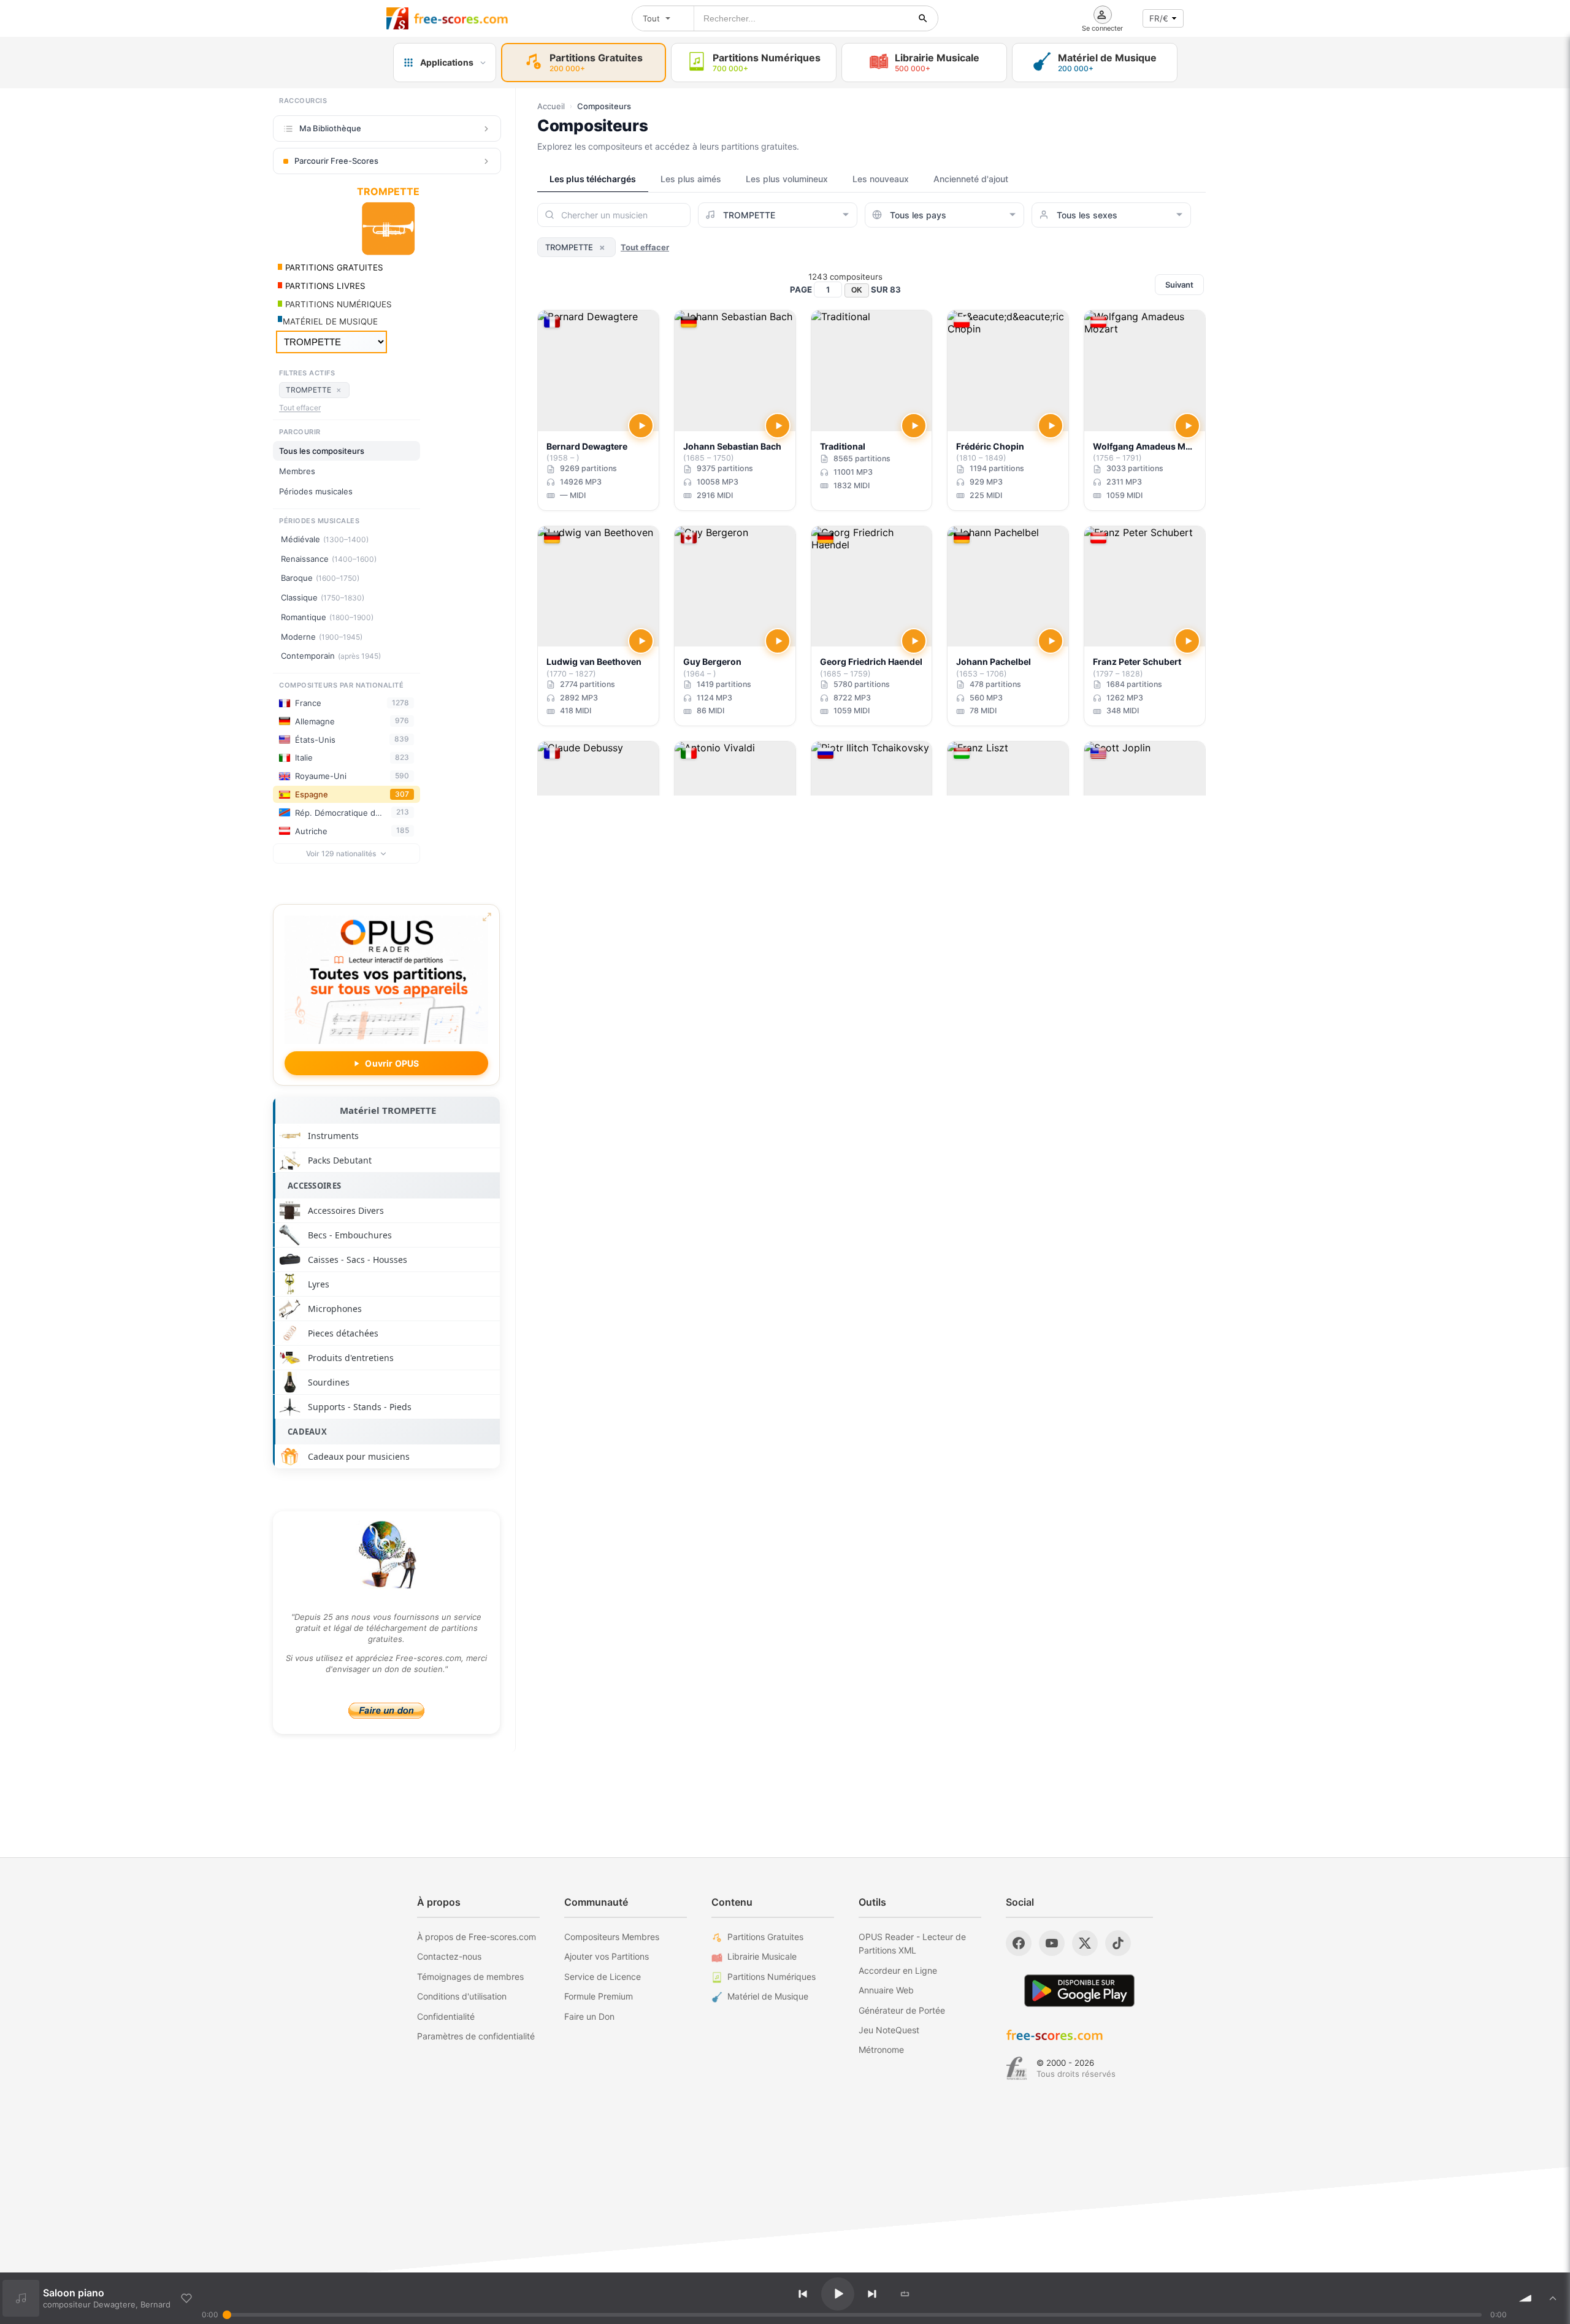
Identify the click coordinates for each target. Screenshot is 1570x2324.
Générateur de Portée (902, 2010)
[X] (1085, 1943)
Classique (323, 597)
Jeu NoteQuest (889, 2030)
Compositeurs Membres (612, 1937)
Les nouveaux (881, 179)
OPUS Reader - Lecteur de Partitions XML (912, 1943)
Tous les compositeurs (322, 451)
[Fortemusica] (1017, 2068)
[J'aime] (186, 2298)
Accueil (551, 106)
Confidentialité (446, 2016)
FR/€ (1159, 18)
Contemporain (331, 656)
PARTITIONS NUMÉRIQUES (337, 304)
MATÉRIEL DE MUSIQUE (330, 321)
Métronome (881, 2050)
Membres (297, 471)
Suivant (1179, 285)
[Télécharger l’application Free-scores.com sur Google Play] (1079, 1991)
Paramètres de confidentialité (476, 2036)
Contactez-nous (449, 1956)
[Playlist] (1553, 2298)
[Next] (872, 2294)
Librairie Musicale (762, 1956)
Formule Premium (599, 1996)
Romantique (327, 617)
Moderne (322, 637)
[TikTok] (1118, 1943)
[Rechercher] (923, 18)
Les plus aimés (691, 179)
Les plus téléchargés (593, 179)
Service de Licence (603, 1977)
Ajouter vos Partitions (607, 1956)
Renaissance (329, 559)
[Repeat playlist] (905, 2294)
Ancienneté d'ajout (971, 179)
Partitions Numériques (772, 1977)
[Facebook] (1019, 1943)
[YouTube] (1052, 1943)
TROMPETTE (314, 389)
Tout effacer (300, 408)
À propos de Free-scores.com (477, 1937)
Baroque (320, 578)
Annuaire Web (886, 1990)
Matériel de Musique (768, 1996)
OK (857, 290)
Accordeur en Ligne (898, 1970)
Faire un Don (589, 2016)
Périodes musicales (316, 491)
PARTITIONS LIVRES (324, 286)
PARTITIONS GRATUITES (333, 267)
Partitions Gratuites (765, 1937)
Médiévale (325, 539)
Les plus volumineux (787, 179)
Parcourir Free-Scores (336, 161)
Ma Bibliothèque (330, 128)
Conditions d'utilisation (462, 1996)
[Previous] (803, 2294)
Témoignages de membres (470, 1977)
